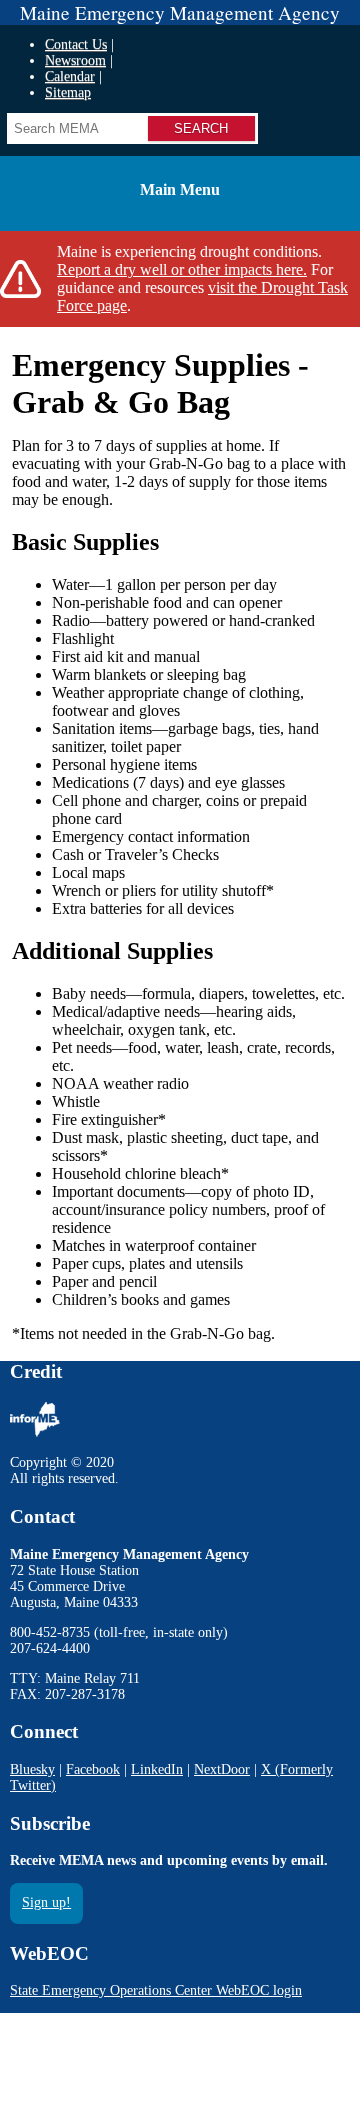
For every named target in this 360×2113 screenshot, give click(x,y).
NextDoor (222, 1769)
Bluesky (32, 1769)
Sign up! (46, 1902)
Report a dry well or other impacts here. (182, 269)
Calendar (70, 76)
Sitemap (68, 92)
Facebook (93, 1769)
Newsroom (75, 60)
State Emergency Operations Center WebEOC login (156, 1990)
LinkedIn (157, 1769)
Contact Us (76, 44)
